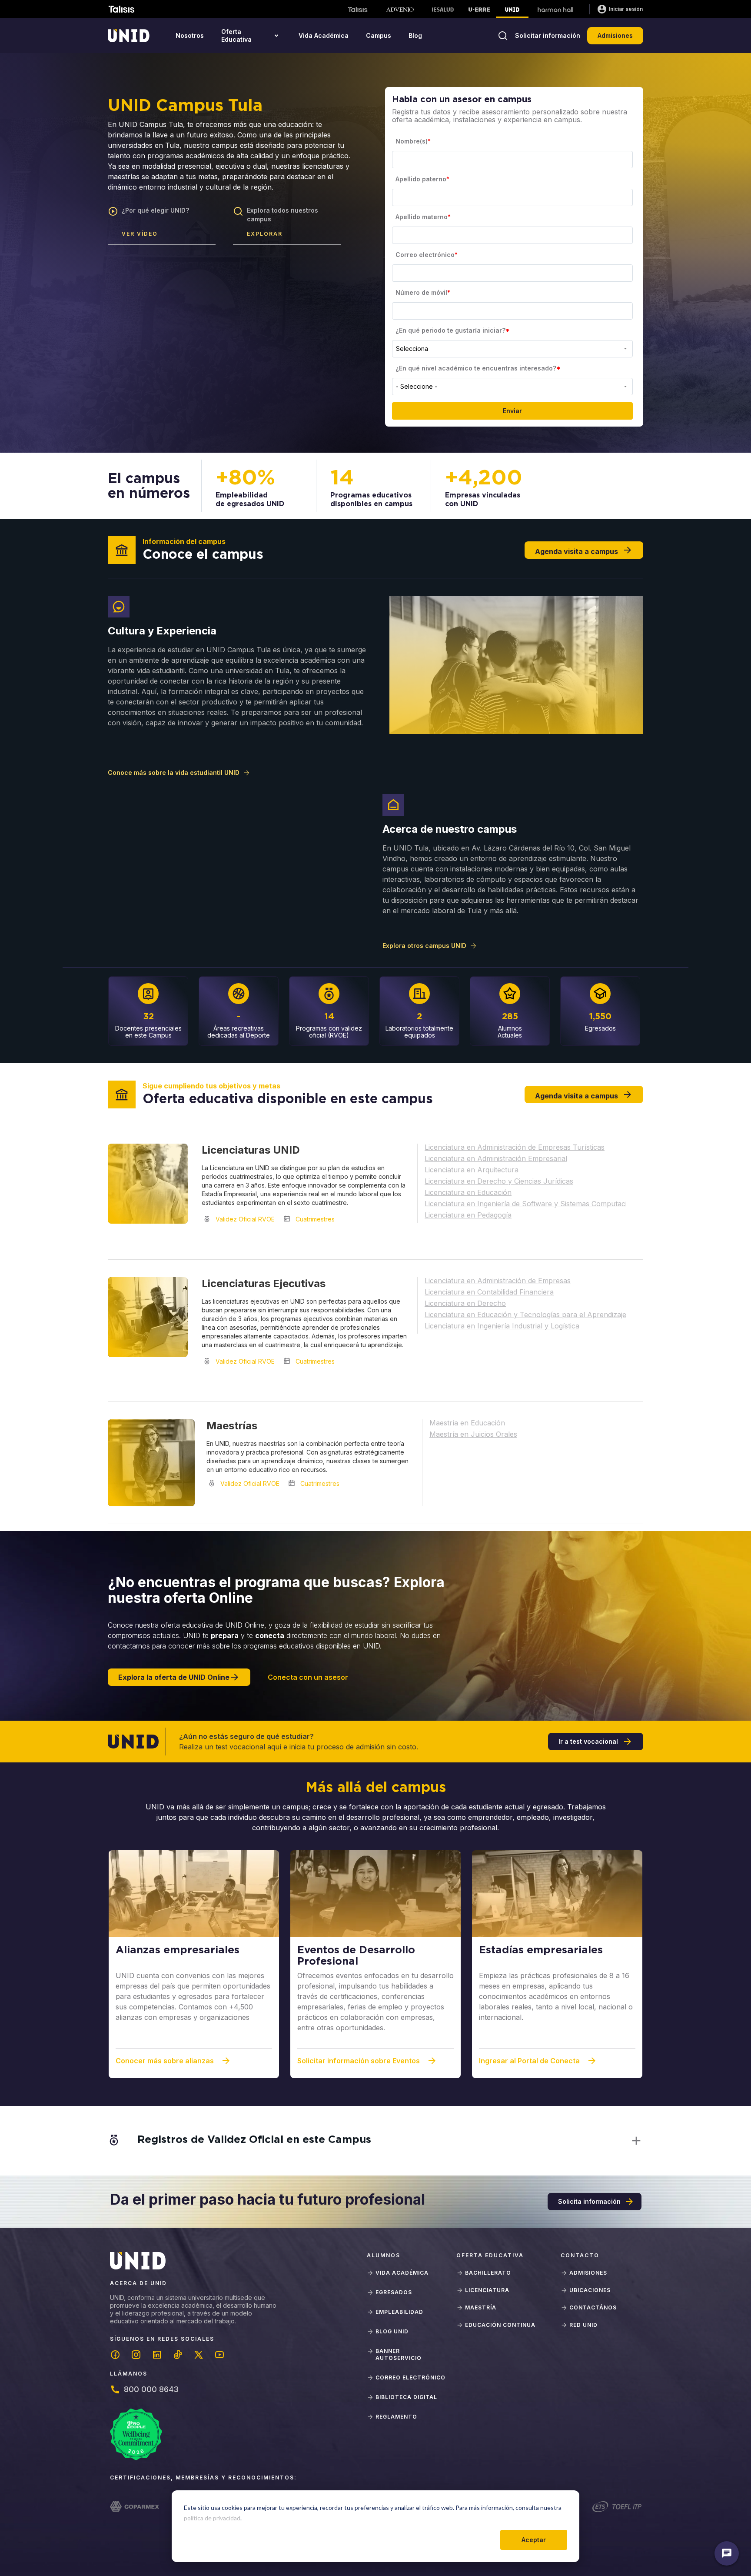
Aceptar (534, 2540)
